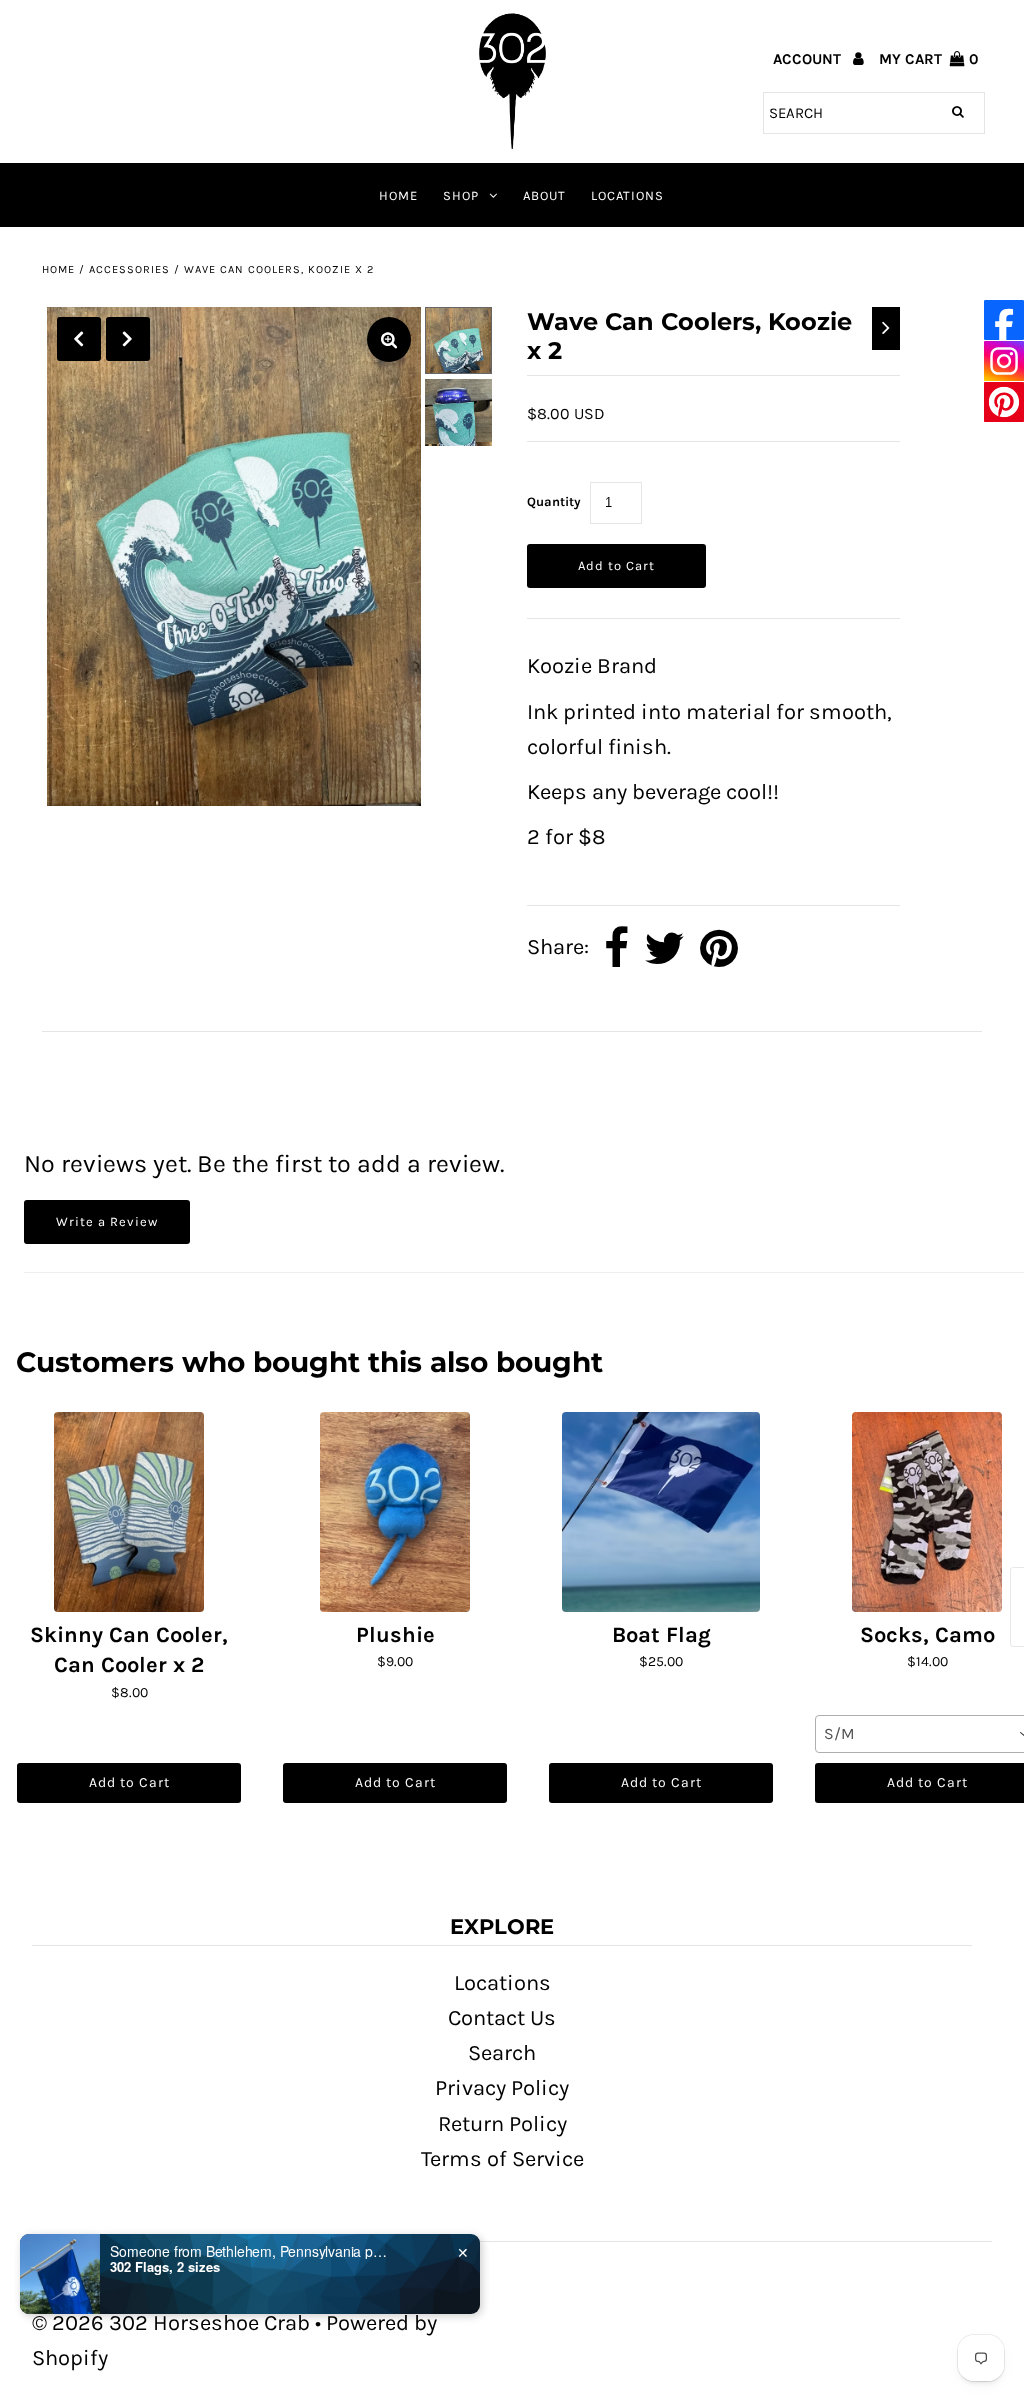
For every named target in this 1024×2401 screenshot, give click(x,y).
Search (502, 2053)
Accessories (129, 269)
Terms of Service (502, 2159)
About (544, 195)
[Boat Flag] (661, 1512)
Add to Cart (129, 1782)
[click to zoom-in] (389, 339)
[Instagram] (1004, 361)
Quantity (554, 501)
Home (398, 195)
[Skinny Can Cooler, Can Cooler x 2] (129, 1512)
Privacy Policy (502, 2088)
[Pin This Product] (719, 948)
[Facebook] (1004, 320)
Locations (627, 195)
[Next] (128, 339)
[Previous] (79, 339)
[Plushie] (395, 1512)
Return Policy (502, 2124)
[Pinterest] (1004, 402)
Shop (461, 195)
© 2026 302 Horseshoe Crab (171, 2323)
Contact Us (502, 2018)
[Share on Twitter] (664, 948)
